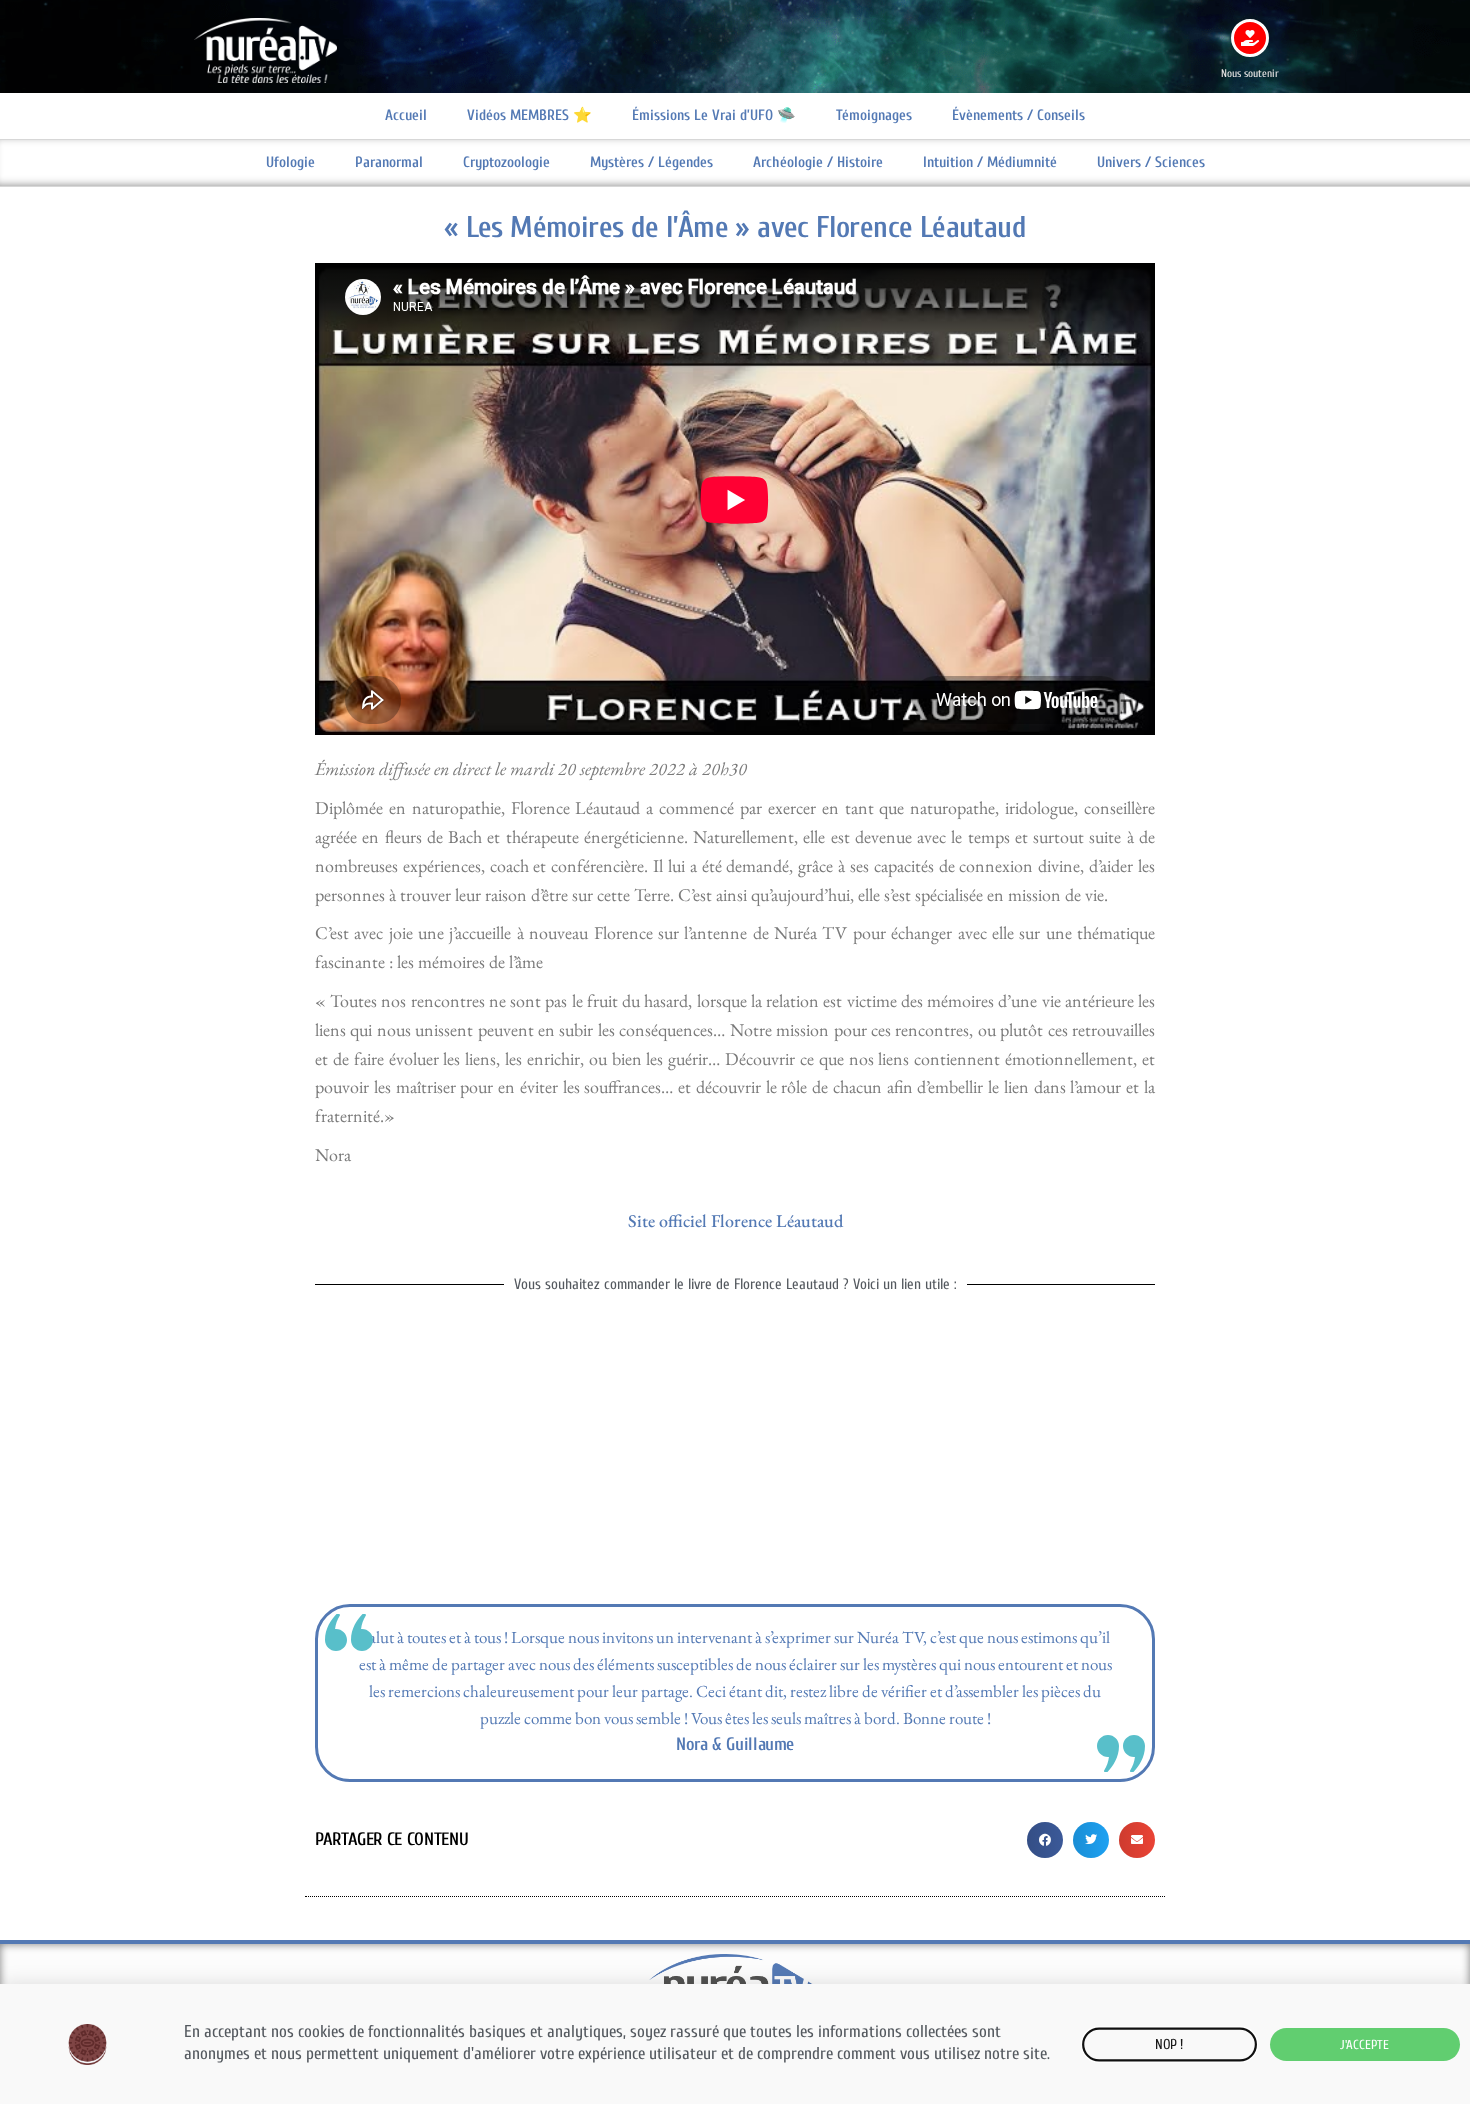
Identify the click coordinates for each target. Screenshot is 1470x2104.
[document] (735, 1052)
